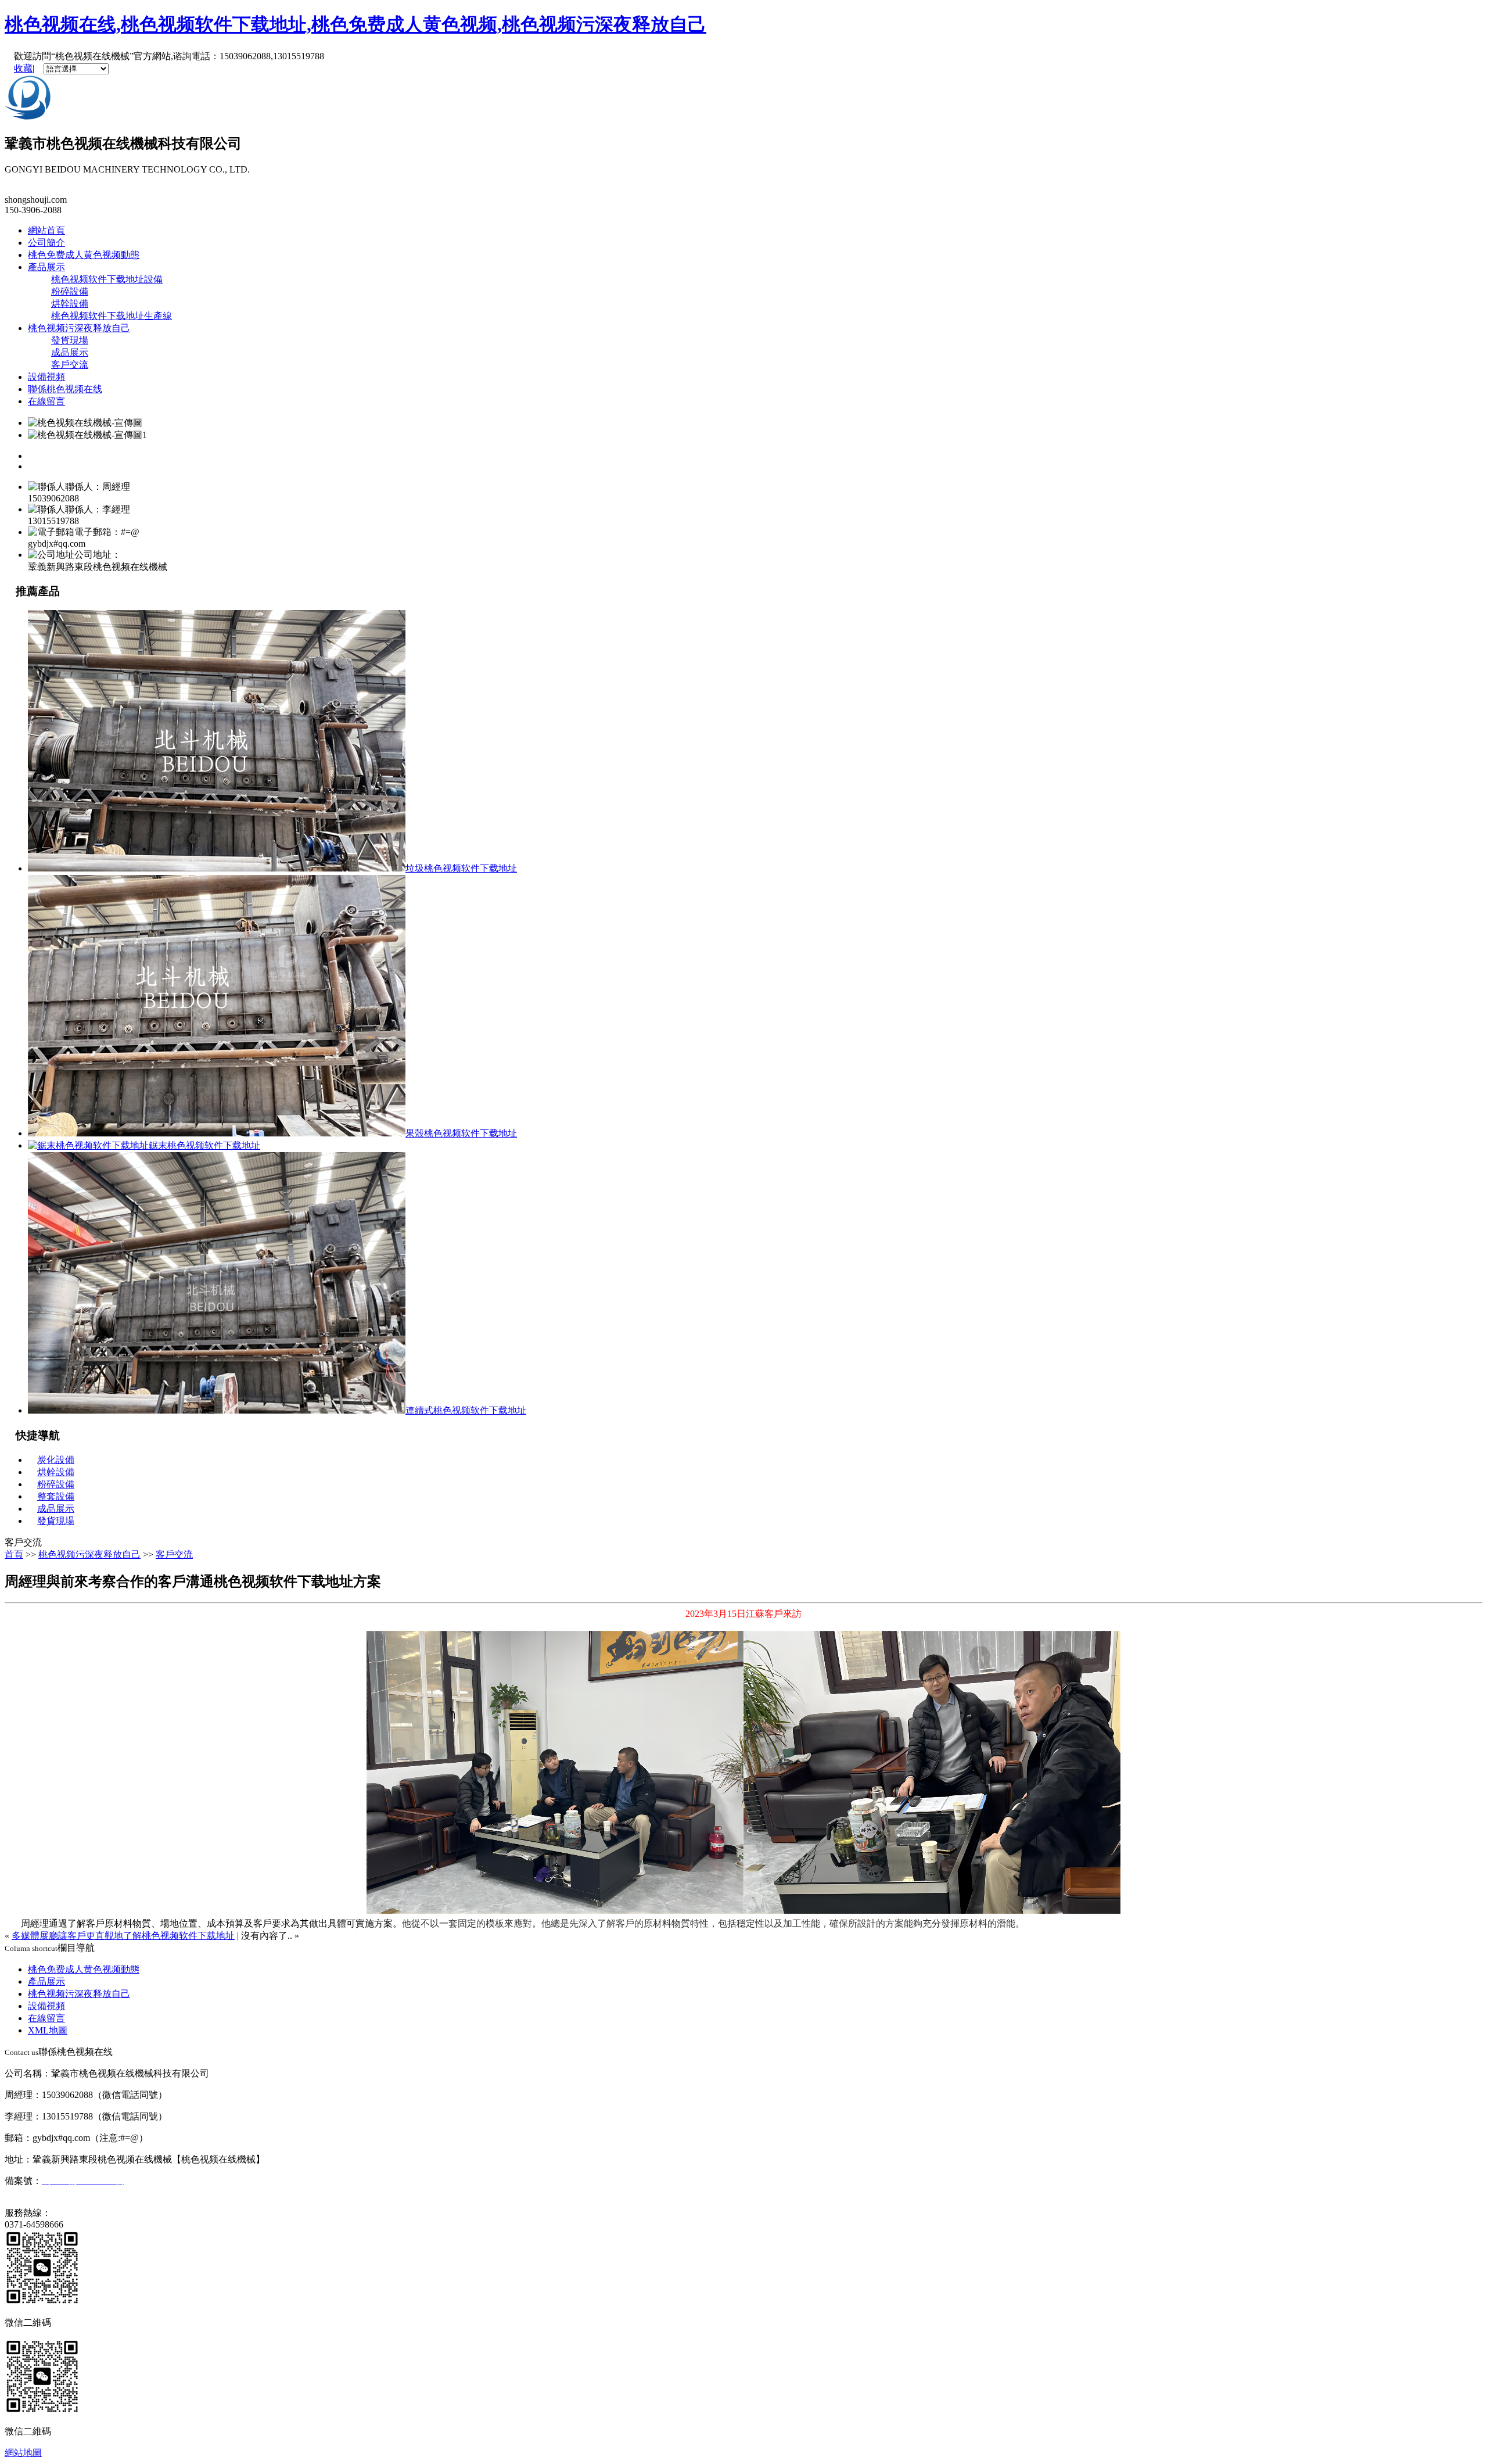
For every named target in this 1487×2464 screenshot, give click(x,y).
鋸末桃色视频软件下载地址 (204, 1145)
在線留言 (46, 401)
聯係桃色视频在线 (65, 389)
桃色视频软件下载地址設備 (107, 279)
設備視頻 (46, 377)
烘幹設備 (70, 304)
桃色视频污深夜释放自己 (79, 328)
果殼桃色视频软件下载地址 (461, 1133)
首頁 (14, 1554)
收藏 (23, 68)
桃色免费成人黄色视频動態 (84, 255)
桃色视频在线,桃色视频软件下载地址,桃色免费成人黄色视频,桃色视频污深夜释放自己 (355, 24)
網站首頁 (46, 230)
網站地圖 (23, 2453)
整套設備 (56, 1496)
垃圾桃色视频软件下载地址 (461, 868)
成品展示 (70, 352)
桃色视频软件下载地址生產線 (112, 316)
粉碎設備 (70, 291)
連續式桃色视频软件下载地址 (466, 1410)
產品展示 (46, 267)
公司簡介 (46, 243)
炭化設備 (56, 1460)
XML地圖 (48, 2030)
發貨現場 (70, 340)
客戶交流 (70, 365)
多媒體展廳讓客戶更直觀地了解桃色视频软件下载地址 (123, 1936)
